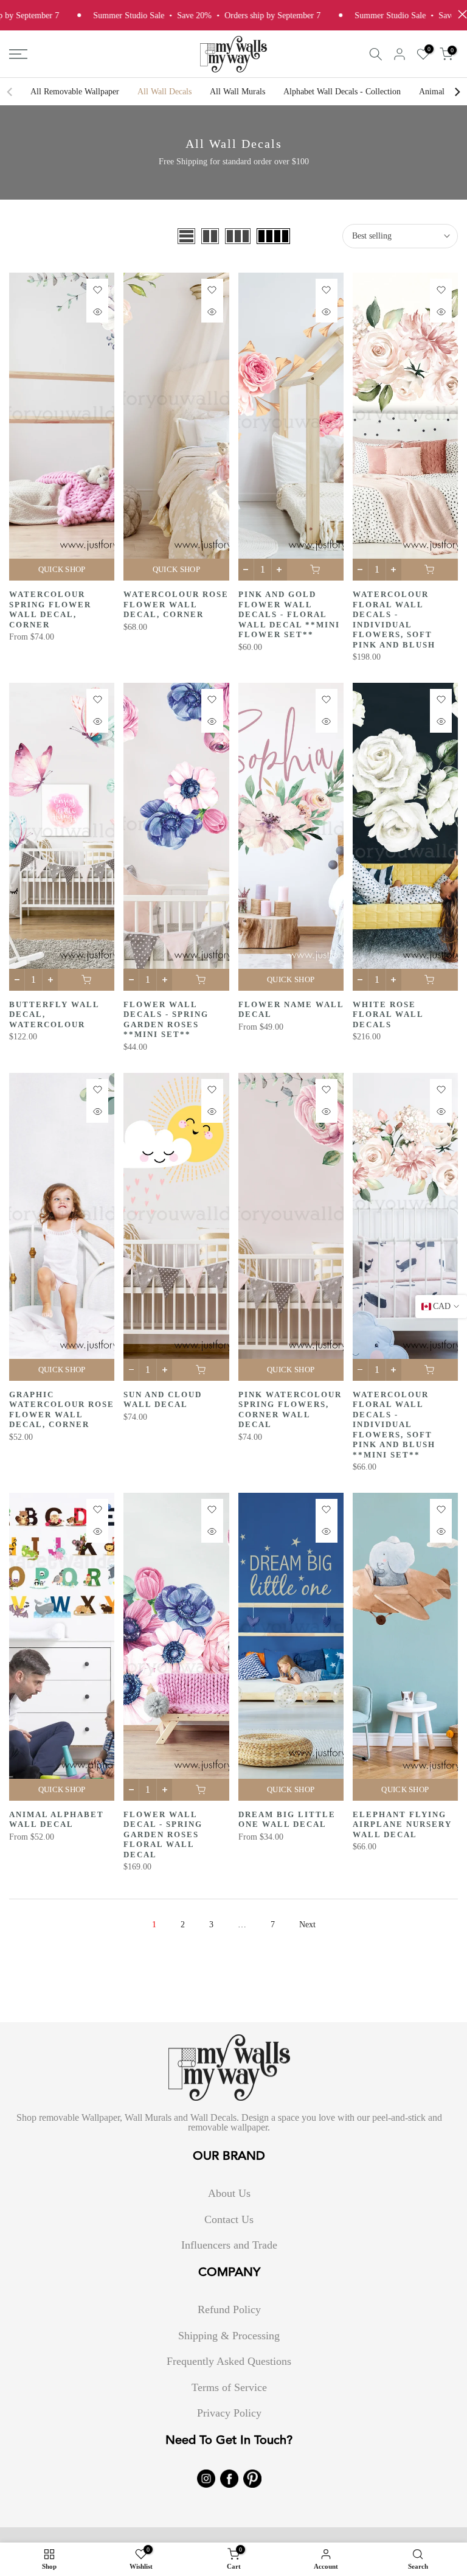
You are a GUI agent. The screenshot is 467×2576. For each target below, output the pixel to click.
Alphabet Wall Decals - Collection (342, 92)
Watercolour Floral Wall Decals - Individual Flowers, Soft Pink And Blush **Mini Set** (394, 1425)
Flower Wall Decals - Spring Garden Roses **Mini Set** (166, 1020)
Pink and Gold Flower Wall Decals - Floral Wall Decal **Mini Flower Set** (289, 614)
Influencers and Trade (229, 2245)
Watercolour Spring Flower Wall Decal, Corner (50, 609)
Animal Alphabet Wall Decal (57, 1820)
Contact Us (229, 2219)
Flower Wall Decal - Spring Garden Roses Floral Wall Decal (163, 1834)
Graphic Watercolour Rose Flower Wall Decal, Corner (62, 1410)
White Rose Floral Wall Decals (388, 1014)
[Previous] (10, 92)
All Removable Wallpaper (75, 92)
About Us (229, 2193)
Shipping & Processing (229, 2336)
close (459, 14)
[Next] (457, 92)
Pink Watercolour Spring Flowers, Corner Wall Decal (290, 1410)
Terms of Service (229, 2387)
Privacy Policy (229, 2413)
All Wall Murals (237, 92)
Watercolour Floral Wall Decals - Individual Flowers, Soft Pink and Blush (394, 620)
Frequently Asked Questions (229, 2361)
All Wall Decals (164, 92)
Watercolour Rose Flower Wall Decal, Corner (176, 604)
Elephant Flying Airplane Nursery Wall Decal (402, 1824)
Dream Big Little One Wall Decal (287, 1820)
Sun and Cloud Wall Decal (163, 1400)
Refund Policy (229, 2309)
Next (307, 1925)
